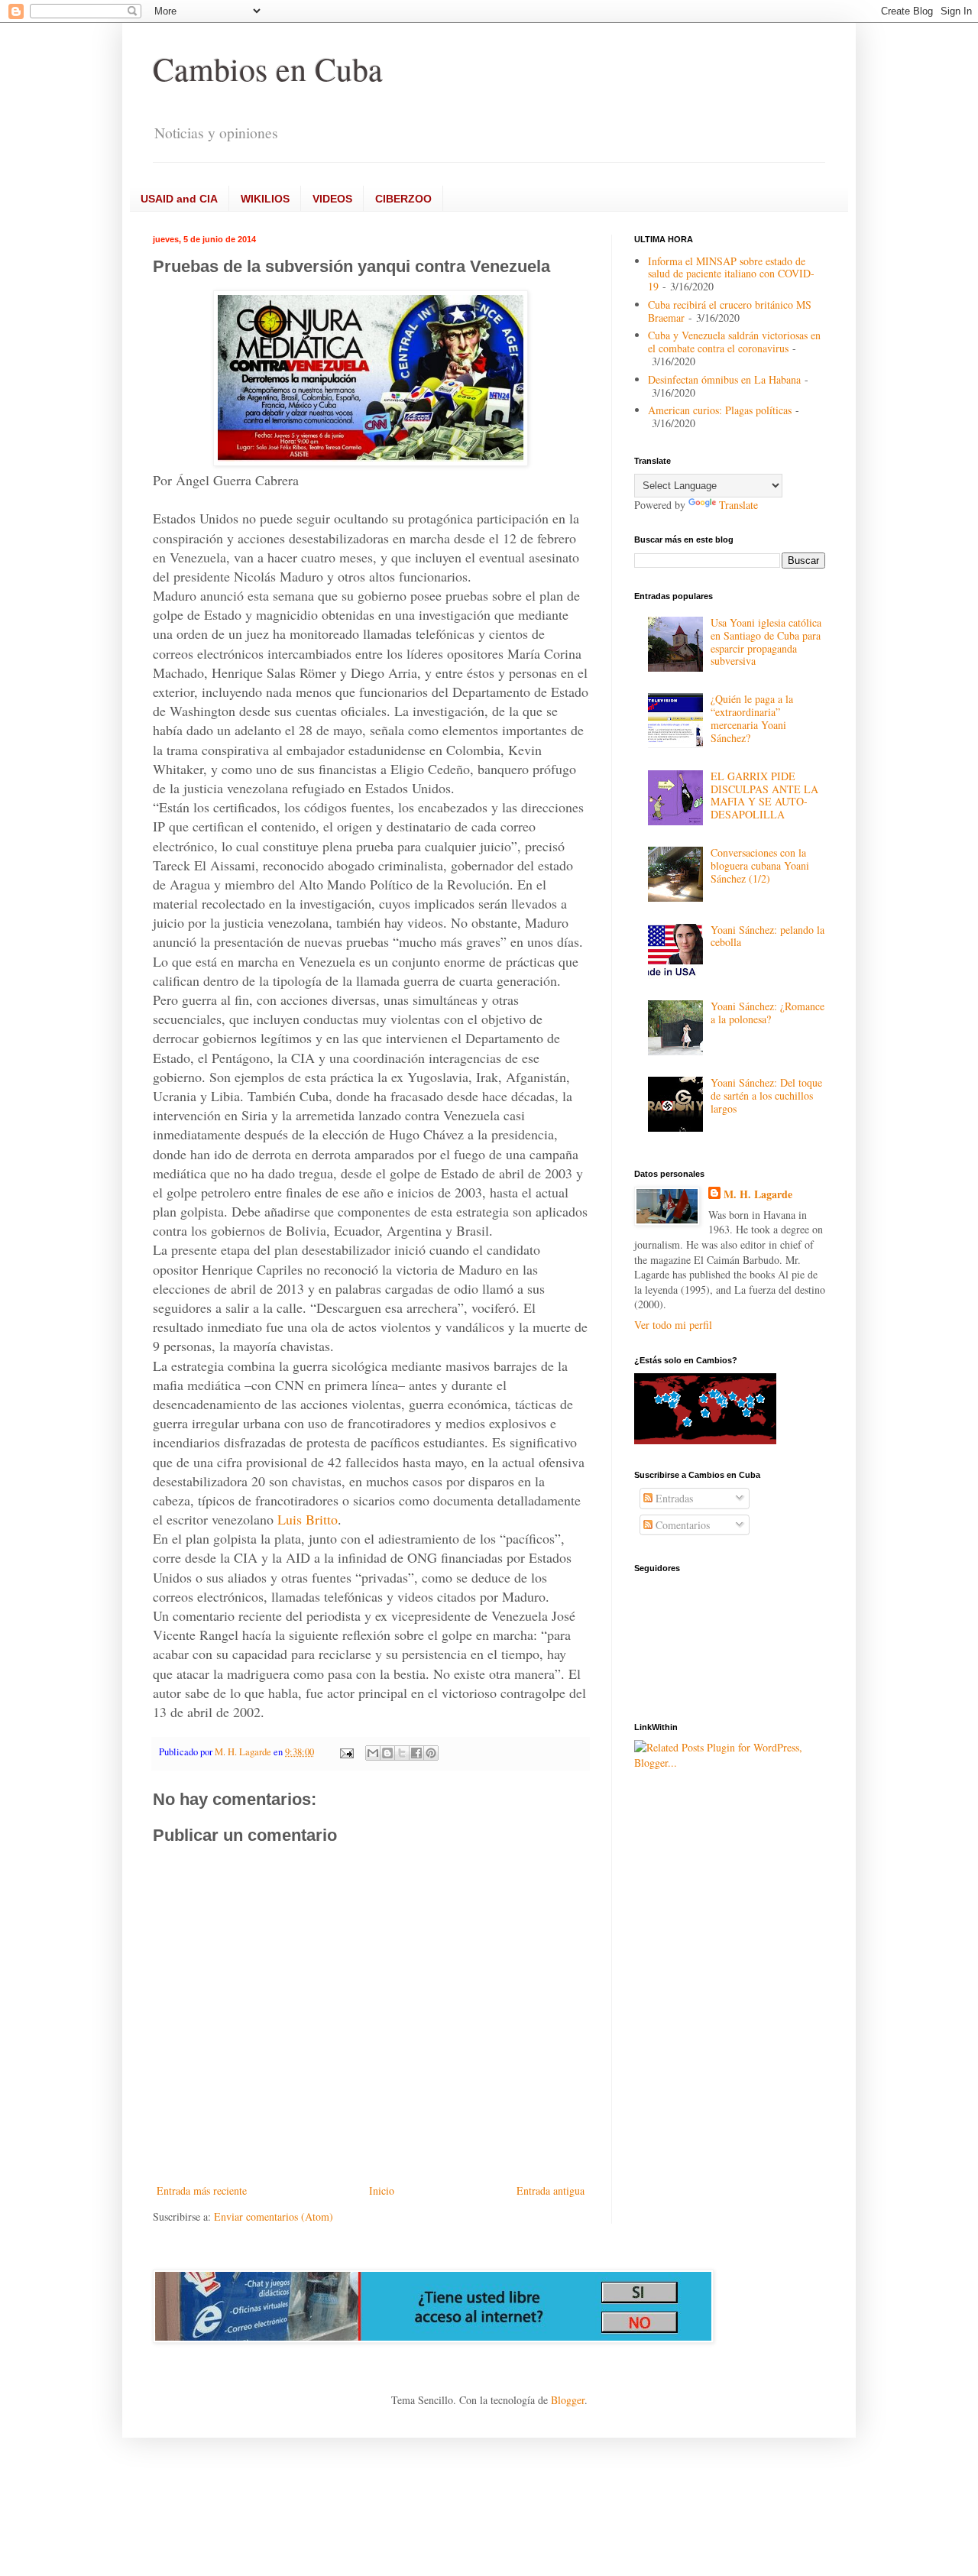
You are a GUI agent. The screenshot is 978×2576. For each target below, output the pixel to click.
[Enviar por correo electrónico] (373, 1753)
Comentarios (681, 1525)
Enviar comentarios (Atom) (274, 2216)
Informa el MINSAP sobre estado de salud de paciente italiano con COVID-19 (731, 274)
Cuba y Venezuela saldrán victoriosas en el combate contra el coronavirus (734, 342)
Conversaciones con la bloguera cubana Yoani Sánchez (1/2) (760, 865)
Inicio (382, 2190)
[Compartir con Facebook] (416, 1753)
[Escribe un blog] (387, 1753)
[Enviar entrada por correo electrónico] (346, 1752)
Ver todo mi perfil (673, 1325)
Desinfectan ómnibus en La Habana (724, 379)
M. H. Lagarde (758, 1194)
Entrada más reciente (202, 2190)
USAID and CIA (179, 199)
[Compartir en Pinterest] (431, 1753)
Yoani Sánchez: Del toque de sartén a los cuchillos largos (766, 1095)
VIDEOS (332, 199)
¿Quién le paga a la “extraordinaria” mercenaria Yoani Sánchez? (752, 718)
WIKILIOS (265, 199)
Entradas (673, 1498)
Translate (738, 505)
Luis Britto (308, 1519)
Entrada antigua (551, 2190)
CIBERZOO (403, 199)
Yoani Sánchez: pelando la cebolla (768, 936)
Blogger (568, 2400)
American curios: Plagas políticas (720, 410)
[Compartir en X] (402, 1753)
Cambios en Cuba (268, 69)
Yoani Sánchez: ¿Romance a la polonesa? (768, 1013)
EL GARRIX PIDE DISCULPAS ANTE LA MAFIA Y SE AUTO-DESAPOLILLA (764, 795)
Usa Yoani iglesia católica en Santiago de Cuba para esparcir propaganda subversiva (766, 642)
